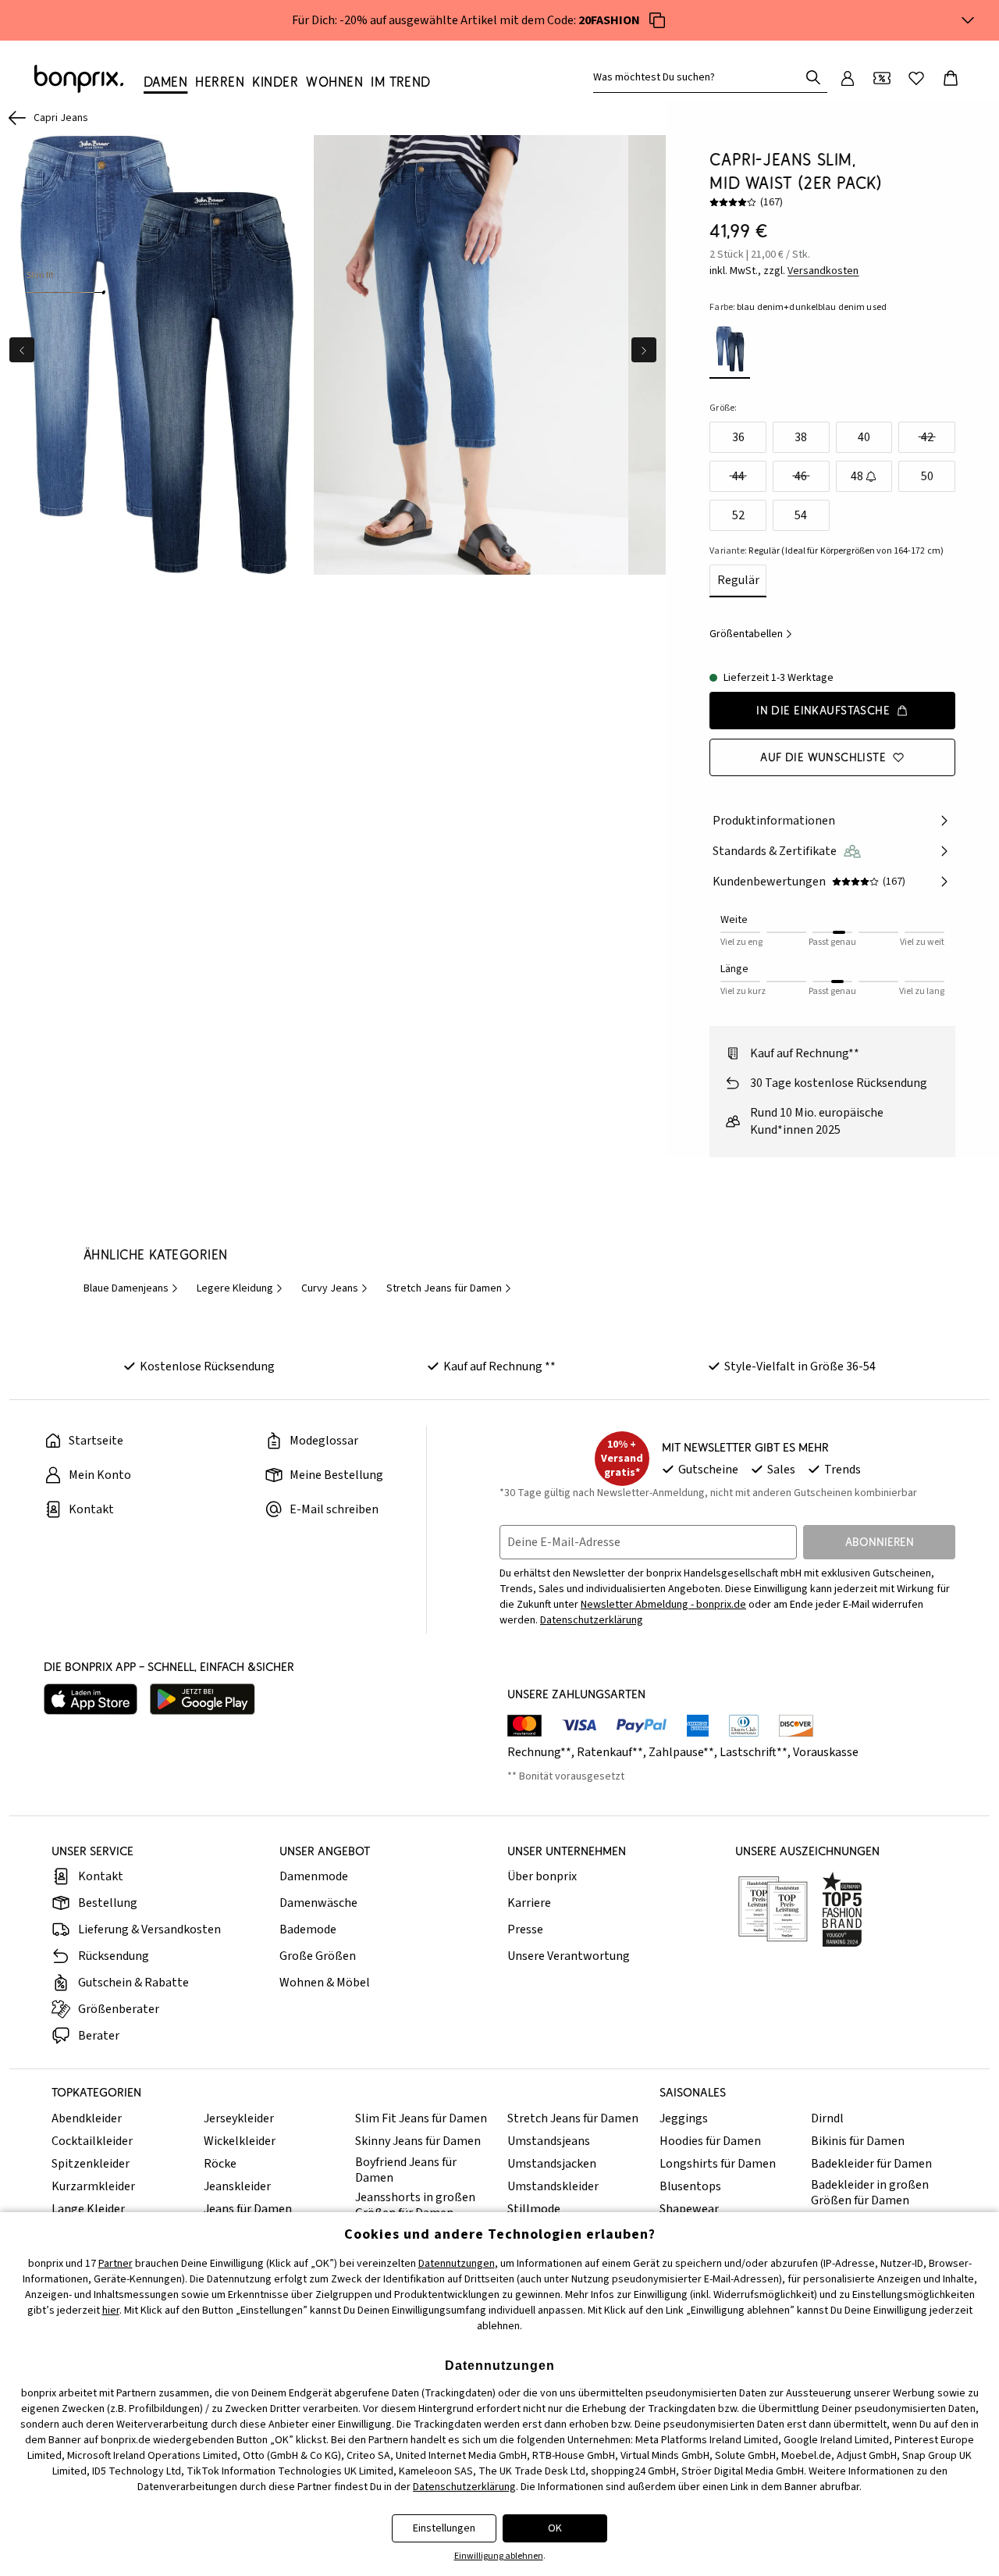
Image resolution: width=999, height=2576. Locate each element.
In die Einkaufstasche (823, 710)
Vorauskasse (826, 1752)
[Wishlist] (916, 78)
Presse (525, 1929)
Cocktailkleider (92, 2141)
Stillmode (534, 2209)
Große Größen (318, 1956)
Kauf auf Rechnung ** (499, 1366)
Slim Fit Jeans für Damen (421, 2118)
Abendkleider (87, 2118)
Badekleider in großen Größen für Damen (870, 2193)
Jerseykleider (239, 2118)
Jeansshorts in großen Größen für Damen (415, 2205)
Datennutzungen (457, 2264)
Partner (116, 2264)
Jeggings (684, 2118)
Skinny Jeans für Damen (418, 2141)
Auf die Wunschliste (823, 757)
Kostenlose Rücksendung (207, 1366)
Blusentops (690, 2186)
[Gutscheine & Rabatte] (882, 78)
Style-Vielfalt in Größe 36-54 (800, 1366)
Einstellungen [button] (444, 2528)
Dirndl (827, 2118)
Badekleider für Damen (871, 2164)
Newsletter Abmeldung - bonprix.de (663, 1605)
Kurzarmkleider (93, 2186)
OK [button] (555, 2528)
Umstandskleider (553, 2186)
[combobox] (699, 77)
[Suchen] (813, 77)
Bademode (308, 1929)
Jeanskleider (237, 2186)
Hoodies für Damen (710, 2141)
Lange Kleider (88, 2209)
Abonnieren (880, 1542)
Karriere (529, 1903)
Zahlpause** (681, 1752)
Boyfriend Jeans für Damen (406, 2170)
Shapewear (689, 2209)
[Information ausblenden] (968, 20)
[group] (157, 355)
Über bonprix (542, 1876)
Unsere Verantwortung (569, 1956)
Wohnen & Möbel (325, 1983)
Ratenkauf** (610, 1752)
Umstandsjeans (549, 2141)
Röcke (220, 2164)
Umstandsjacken (552, 2164)
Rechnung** (539, 1752)
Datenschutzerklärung (592, 1620)
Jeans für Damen (248, 2209)
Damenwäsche (318, 1903)
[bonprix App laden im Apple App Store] (91, 1699)
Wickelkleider (240, 2141)
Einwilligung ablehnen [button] (499, 2556)
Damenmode (314, 1876)
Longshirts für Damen (718, 2164)
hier (111, 2311)
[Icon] (657, 20)
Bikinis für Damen (858, 2141)
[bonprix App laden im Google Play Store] (203, 1699)
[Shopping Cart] (951, 78)
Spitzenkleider (91, 2164)
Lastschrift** (754, 1752)
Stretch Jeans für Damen (573, 2118)
